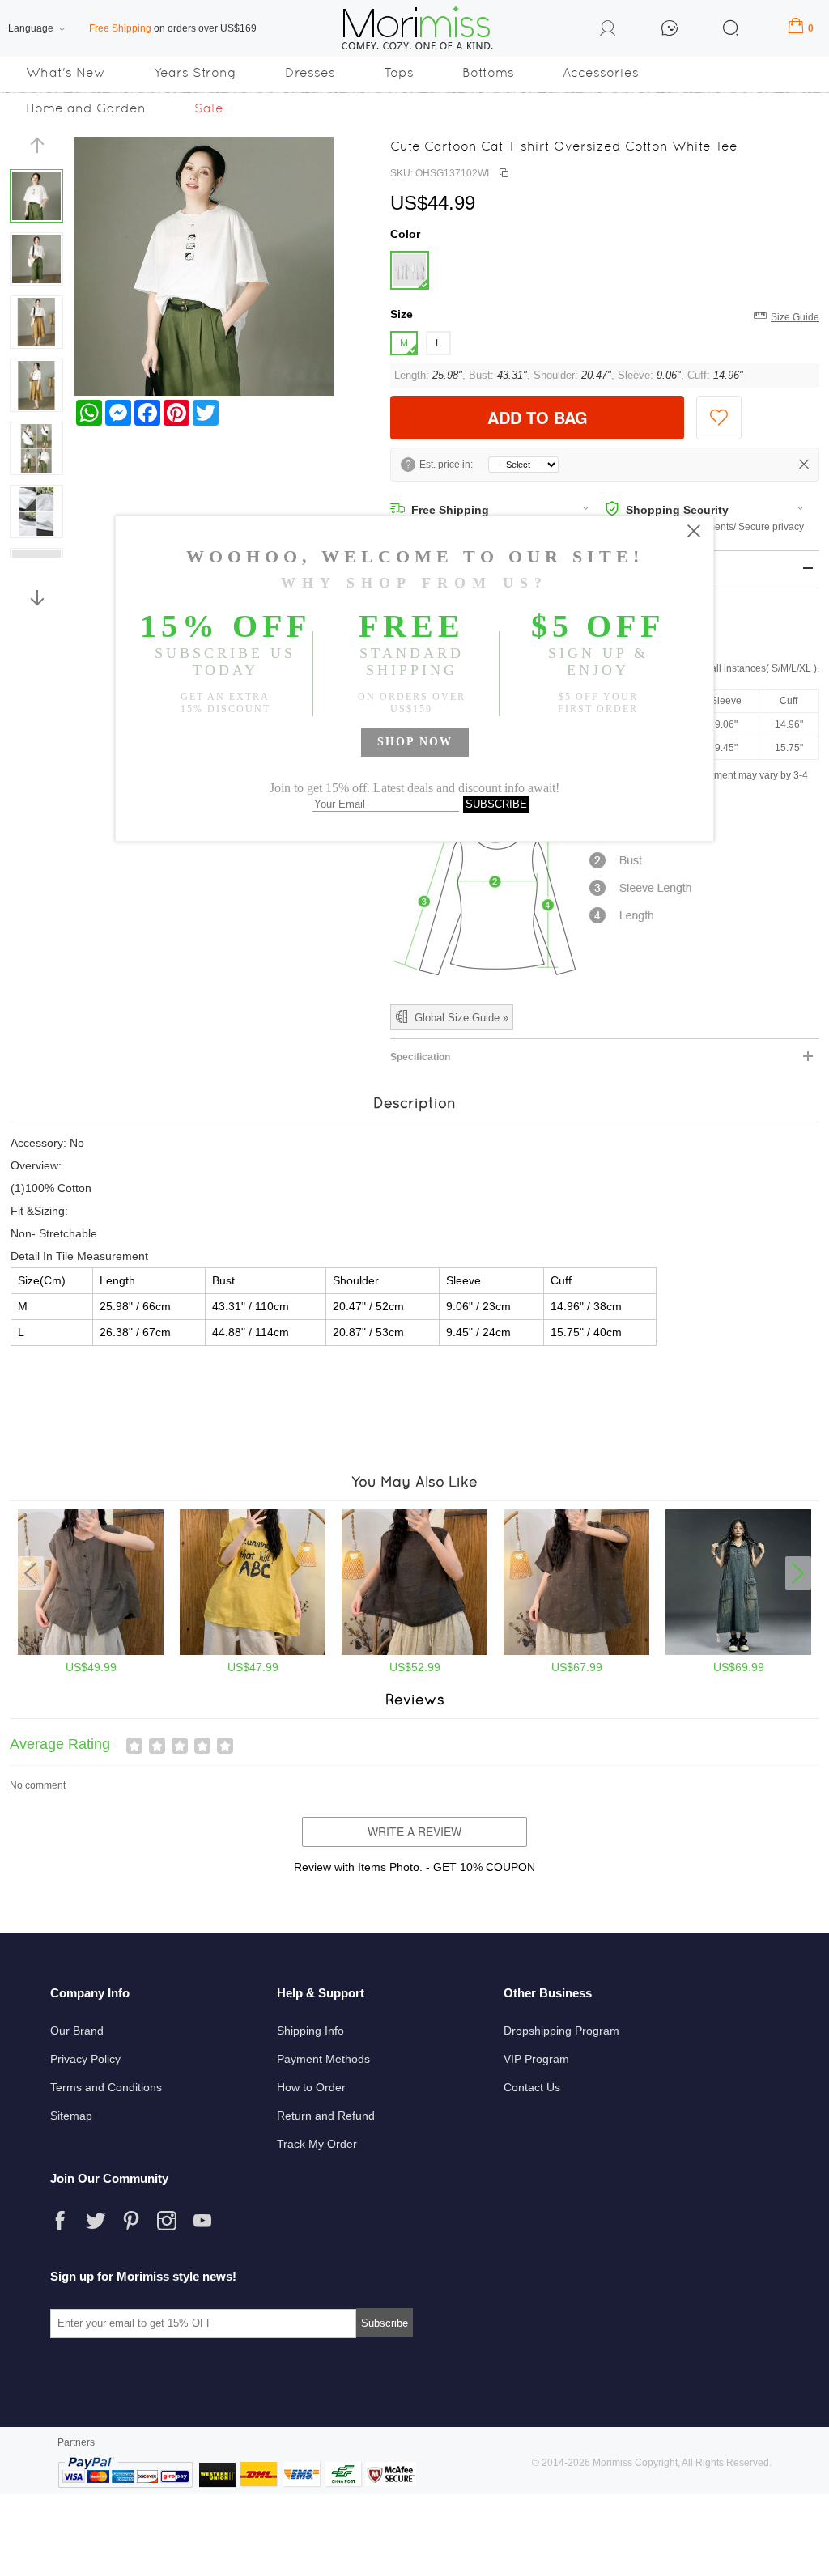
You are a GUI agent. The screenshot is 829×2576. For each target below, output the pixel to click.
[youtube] (202, 2221)
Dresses (310, 72)
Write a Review (414, 1831)
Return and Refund (326, 2116)
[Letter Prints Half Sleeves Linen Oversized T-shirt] (253, 1652)
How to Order (311, 2087)
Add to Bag (538, 417)
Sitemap (71, 2116)
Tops (399, 72)
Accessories (601, 72)
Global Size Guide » (461, 1018)
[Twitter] (96, 2221)
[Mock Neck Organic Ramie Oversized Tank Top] (414, 1652)
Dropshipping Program (561, 2031)
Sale (209, 108)
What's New (66, 72)
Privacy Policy (85, 2059)
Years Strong (195, 72)
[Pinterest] (131, 2221)
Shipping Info (310, 2031)
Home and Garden (86, 108)
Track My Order (317, 2144)
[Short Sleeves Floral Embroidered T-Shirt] (576, 1652)
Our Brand (77, 2031)
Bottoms (488, 72)
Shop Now (415, 742)
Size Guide (795, 317)
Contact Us (532, 2087)
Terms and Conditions (106, 2087)
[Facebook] (60, 2221)
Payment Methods (323, 2059)
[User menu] (608, 31)
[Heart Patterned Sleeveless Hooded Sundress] (738, 1652)
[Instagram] (167, 2221)
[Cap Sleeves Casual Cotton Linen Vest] (91, 1652)
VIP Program (536, 2059)
